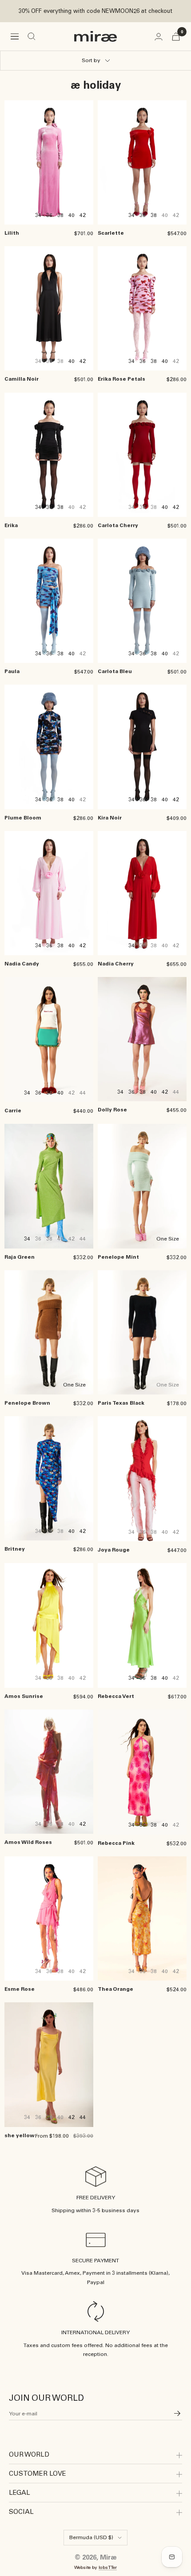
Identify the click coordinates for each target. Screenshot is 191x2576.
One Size (168, 1239)
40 (72, 215)
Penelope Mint (118, 1257)
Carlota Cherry (118, 525)
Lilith (12, 233)
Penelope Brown (27, 1403)
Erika (11, 525)
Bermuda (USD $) (91, 2537)
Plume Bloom (23, 818)
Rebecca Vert (116, 1696)
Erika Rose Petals (121, 379)
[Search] (32, 36)
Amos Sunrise (24, 1696)
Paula (12, 671)
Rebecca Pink (116, 1843)
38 (60, 215)
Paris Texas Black (121, 1403)
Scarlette (111, 233)
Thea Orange (115, 1989)
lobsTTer (108, 2567)
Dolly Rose (112, 1110)
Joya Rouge (114, 1550)
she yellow (20, 2135)
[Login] (159, 37)
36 (49, 215)
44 (83, 2117)
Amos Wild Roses (28, 1842)
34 (38, 215)
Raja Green (20, 1257)
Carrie (13, 1111)
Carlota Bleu (115, 671)
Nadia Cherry (116, 964)
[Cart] (176, 37)
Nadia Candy (22, 964)
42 (83, 215)
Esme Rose (20, 1989)
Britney (15, 1549)
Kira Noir (110, 818)
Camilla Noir (22, 379)
